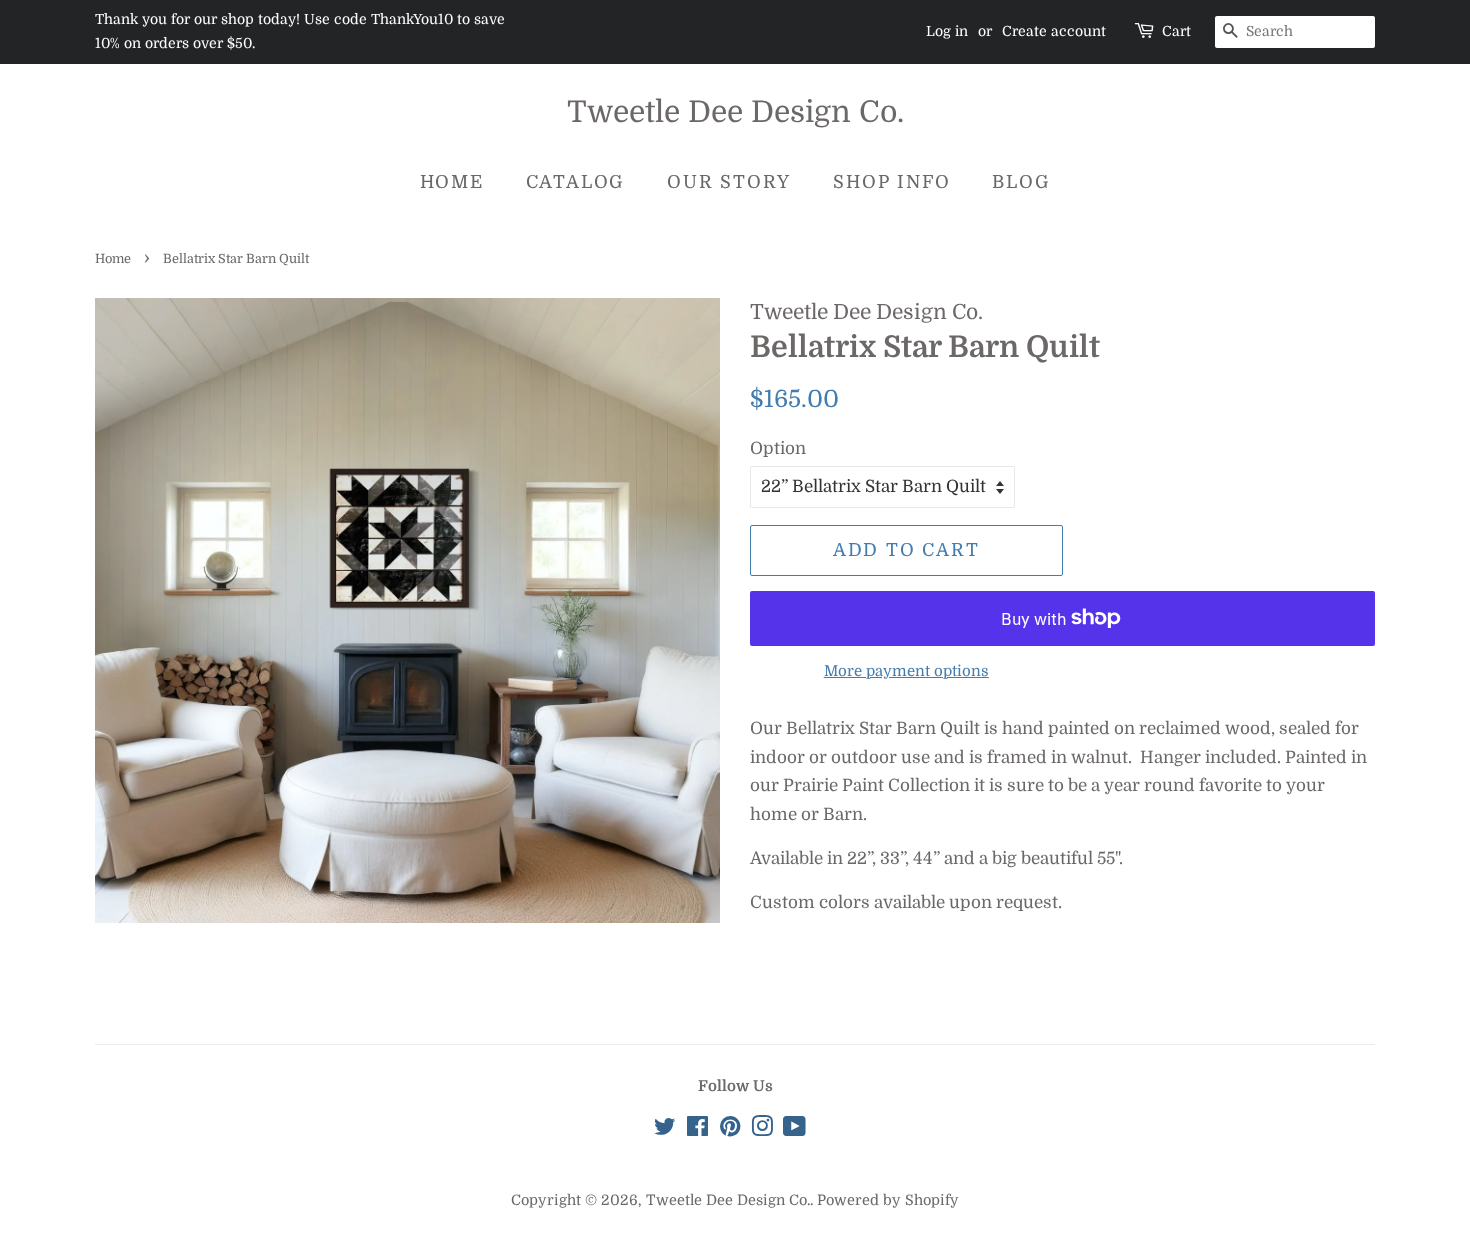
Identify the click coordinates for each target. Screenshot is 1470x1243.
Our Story (729, 182)
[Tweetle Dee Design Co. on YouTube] (794, 1130)
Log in (947, 31)
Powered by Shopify (888, 1200)
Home (452, 182)
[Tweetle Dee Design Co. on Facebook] (697, 1130)
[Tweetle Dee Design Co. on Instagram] (762, 1130)
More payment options (906, 671)
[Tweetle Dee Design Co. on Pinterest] (730, 1130)
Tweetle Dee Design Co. (735, 112)
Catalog (576, 182)
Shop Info (891, 182)
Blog (1021, 182)
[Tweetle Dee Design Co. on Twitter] (665, 1130)
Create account (1054, 31)
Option (778, 448)
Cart (1176, 31)
